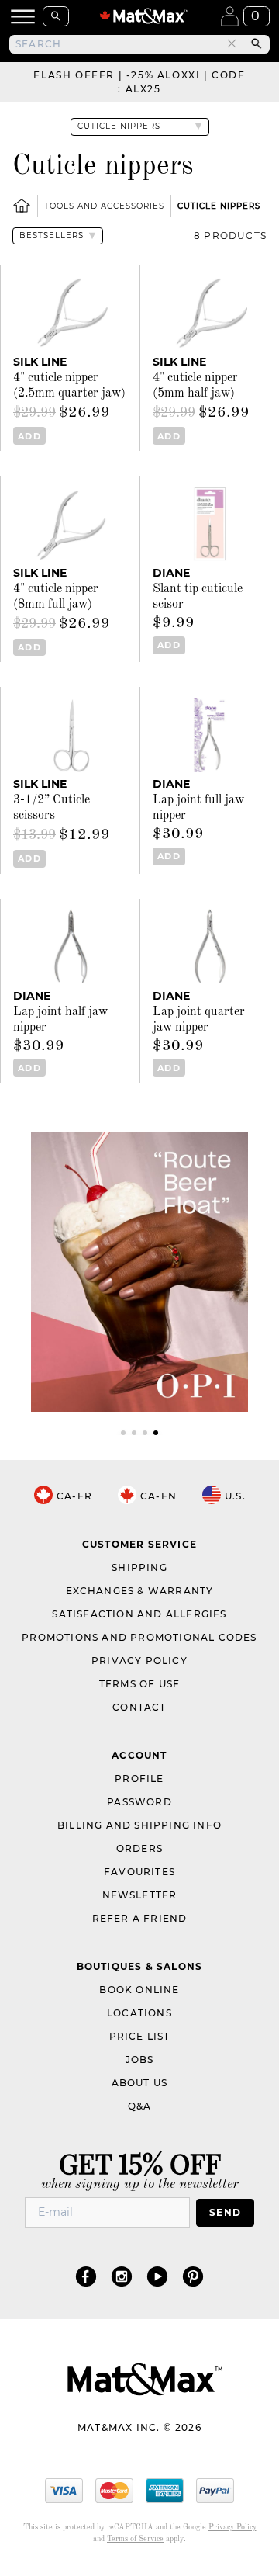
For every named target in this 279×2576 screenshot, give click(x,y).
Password (139, 1802)
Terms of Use (139, 1684)
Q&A (140, 2106)
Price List (140, 2036)
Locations (139, 2013)
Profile (139, 1779)
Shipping (139, 1567)
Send (225, 2212)
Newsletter (140, 1895)
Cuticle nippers (219, 206)
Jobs (140, 2059)
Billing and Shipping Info (139, 1825)
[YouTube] (157, 2276)
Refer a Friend (140, 1918)
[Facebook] (86, 2276)
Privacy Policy (139, 1661)
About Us (140, 2083)
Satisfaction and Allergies (139, 1614)
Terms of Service (135, 2539)
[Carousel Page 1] (123, 1433)
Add (29, 436)
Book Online (139, 1990)
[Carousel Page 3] (145, 1433)
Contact (139, 1707)
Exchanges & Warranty (140, 1591)
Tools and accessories (104, 206)
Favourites (139, 1872)
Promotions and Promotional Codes (139, 1637)
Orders (139, 1848)
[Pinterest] (193, 2276)
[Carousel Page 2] (134, 1433)
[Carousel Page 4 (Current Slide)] (156, 1433)
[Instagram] (122, 2276)
